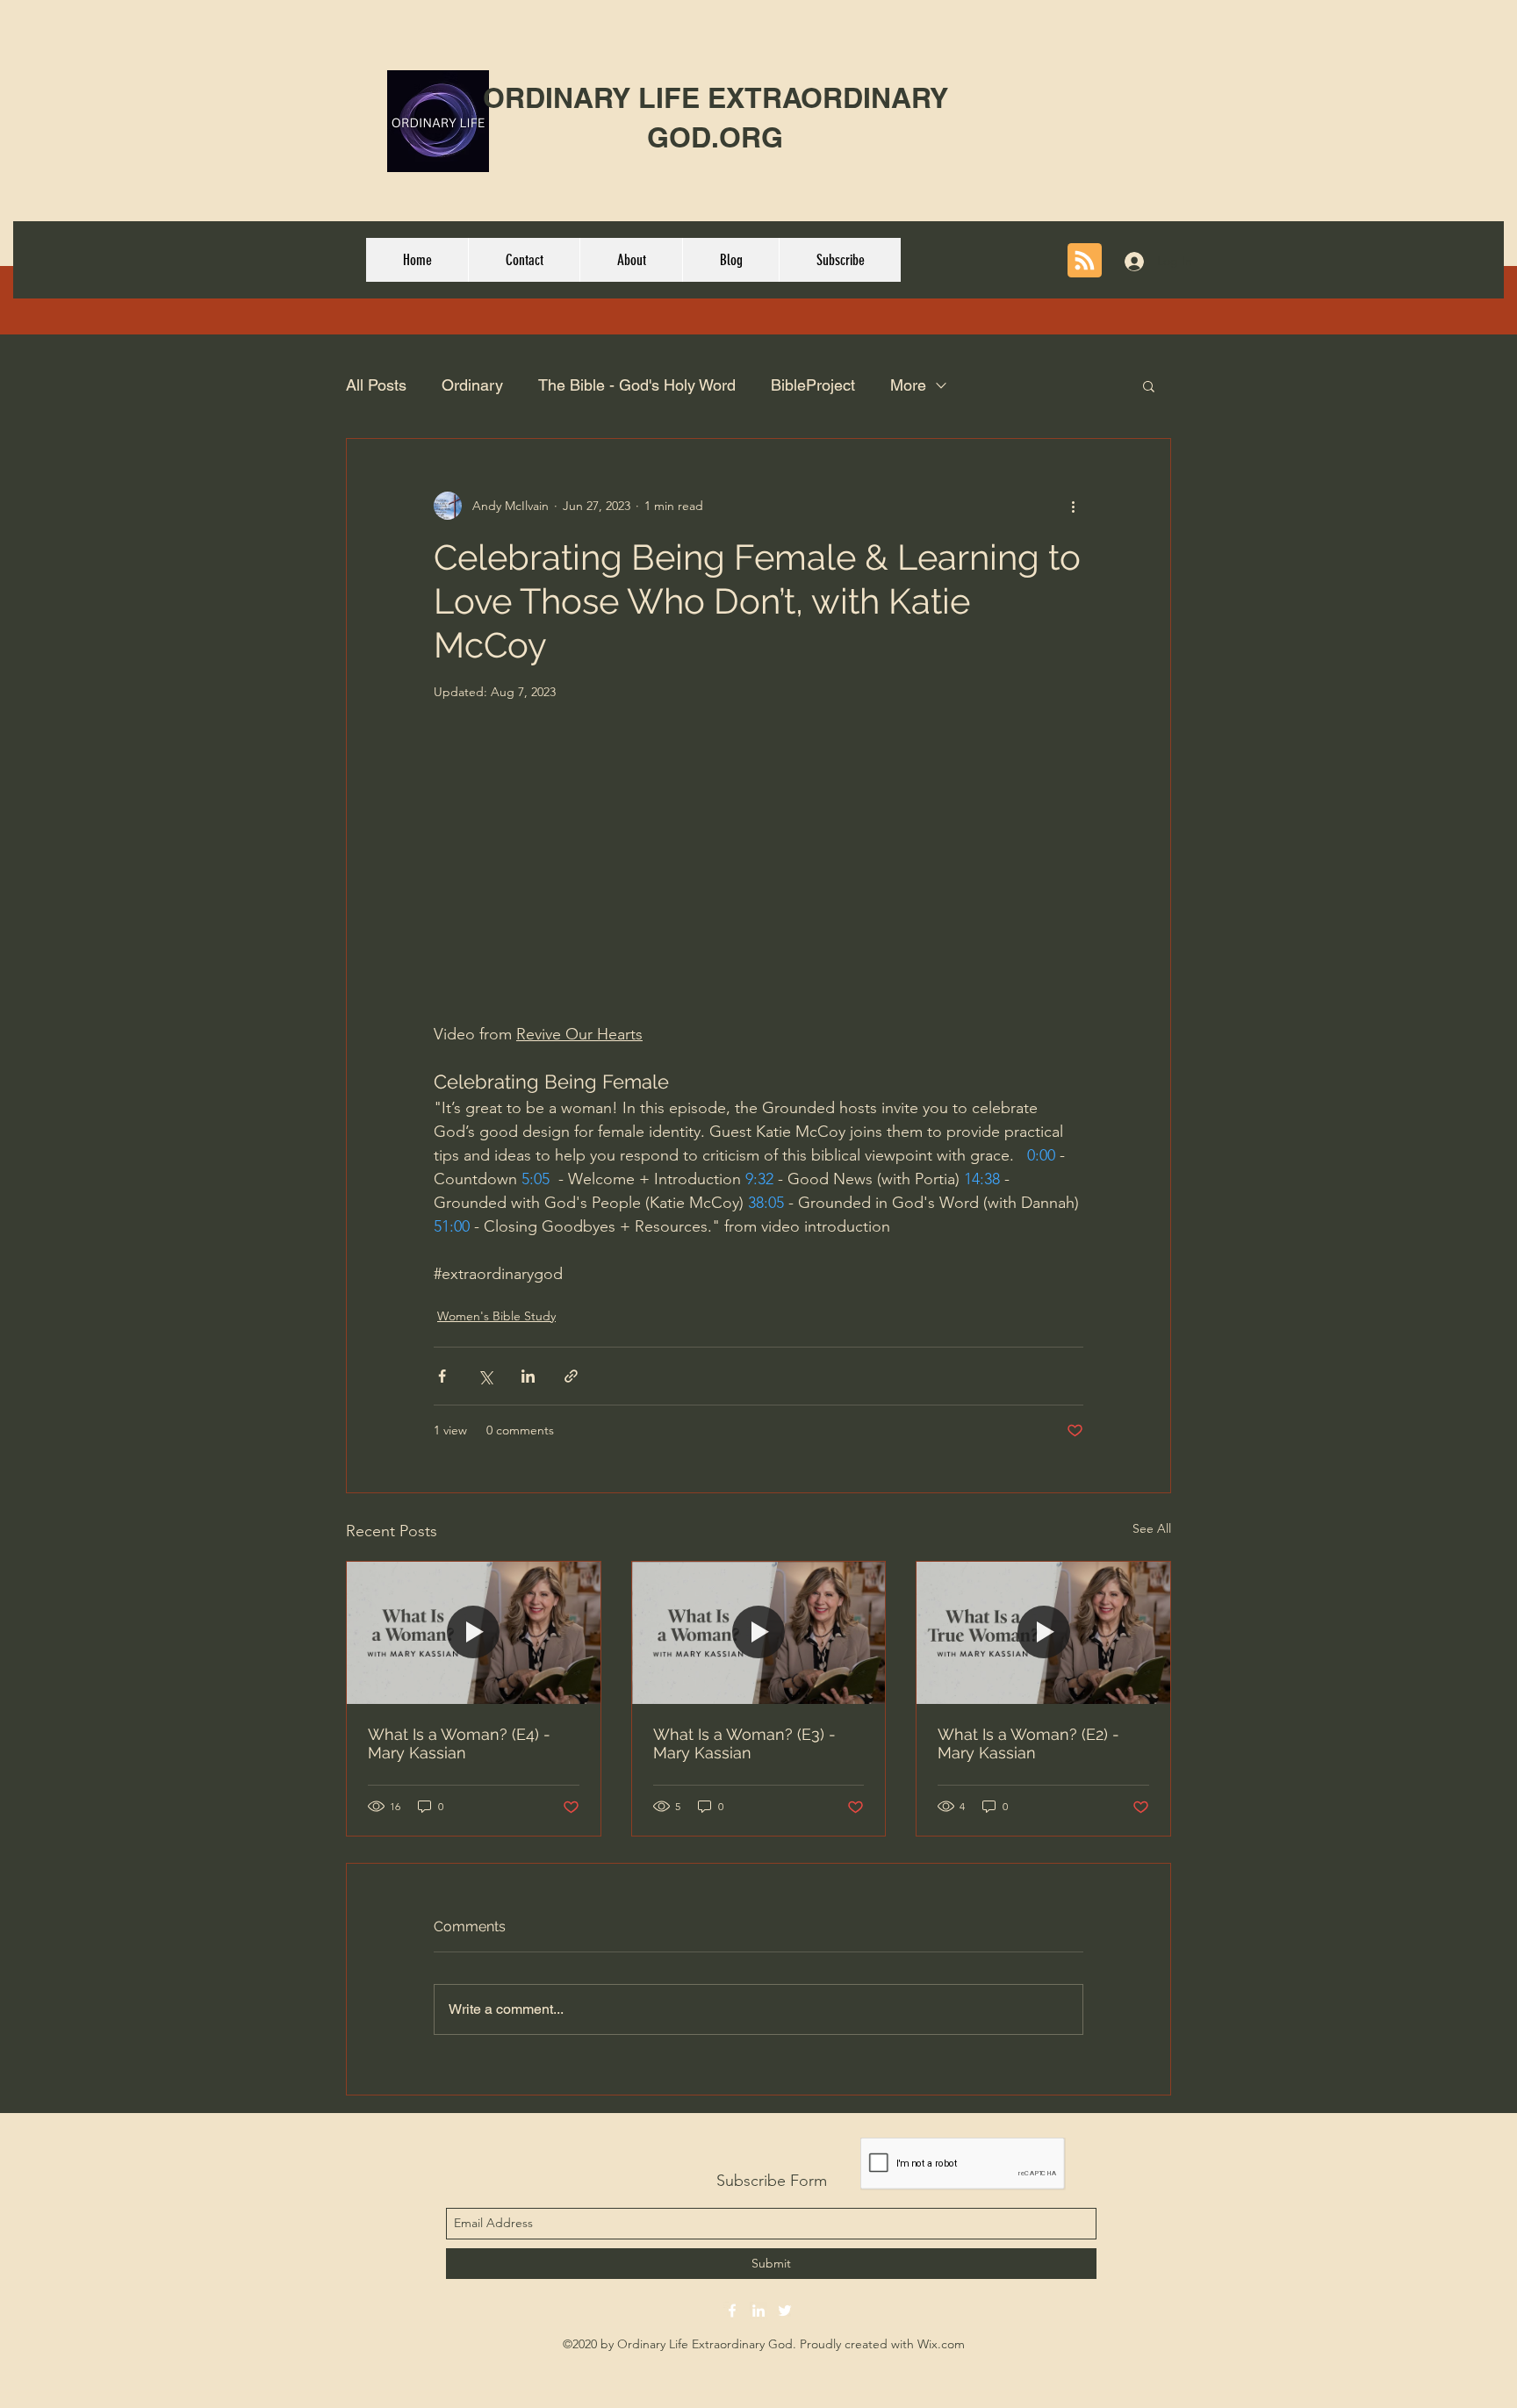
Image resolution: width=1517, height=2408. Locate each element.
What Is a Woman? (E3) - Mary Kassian (744, 1743)
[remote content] (758, 883)
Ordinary (472, 385)
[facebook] (732, 2311)
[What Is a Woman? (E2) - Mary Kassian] (1043, 1633)
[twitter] (785, 2311)
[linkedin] (758, 2311)
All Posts (376, 385)
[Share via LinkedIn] (528, 1376)
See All (1152, 1528)
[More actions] (1073, 506)
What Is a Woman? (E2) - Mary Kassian (1028, 1743)
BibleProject (813, 385)
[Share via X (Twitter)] (485, 1376)
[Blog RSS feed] (1085, 261)
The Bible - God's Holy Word (637, 385)
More (908, 385)
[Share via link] (571, 1376)
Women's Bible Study (496, 1316)
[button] (1149, 385)
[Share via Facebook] (442, 1376)
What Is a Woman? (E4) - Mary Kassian (459, 1743)
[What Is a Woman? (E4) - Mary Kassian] (474, 1633)
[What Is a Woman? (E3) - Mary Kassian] (759, 1633)
